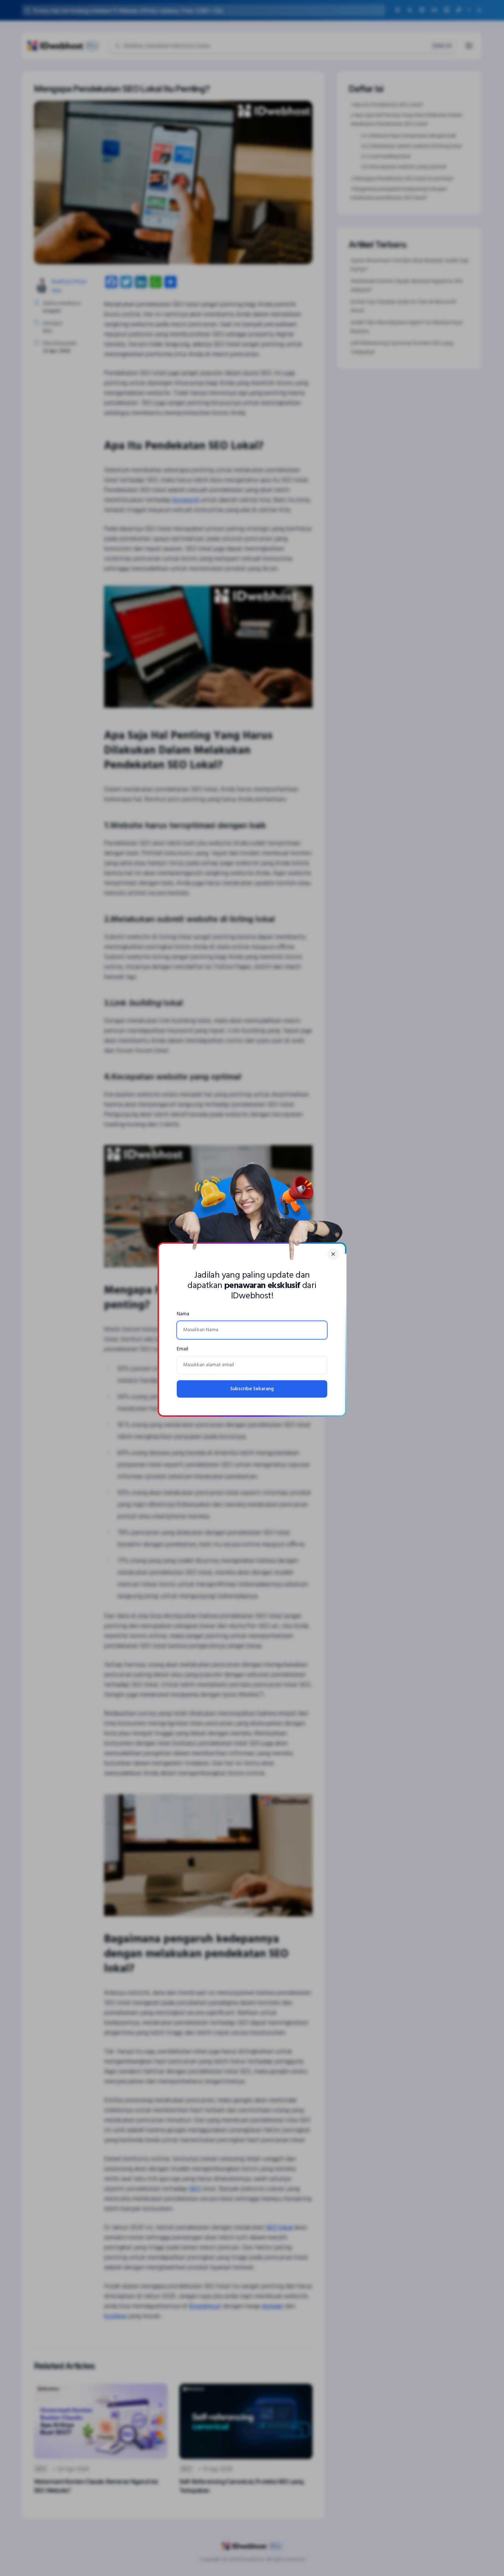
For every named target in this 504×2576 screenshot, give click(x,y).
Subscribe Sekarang (252, 1389)
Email (182, 1349)
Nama (183, 1314)
